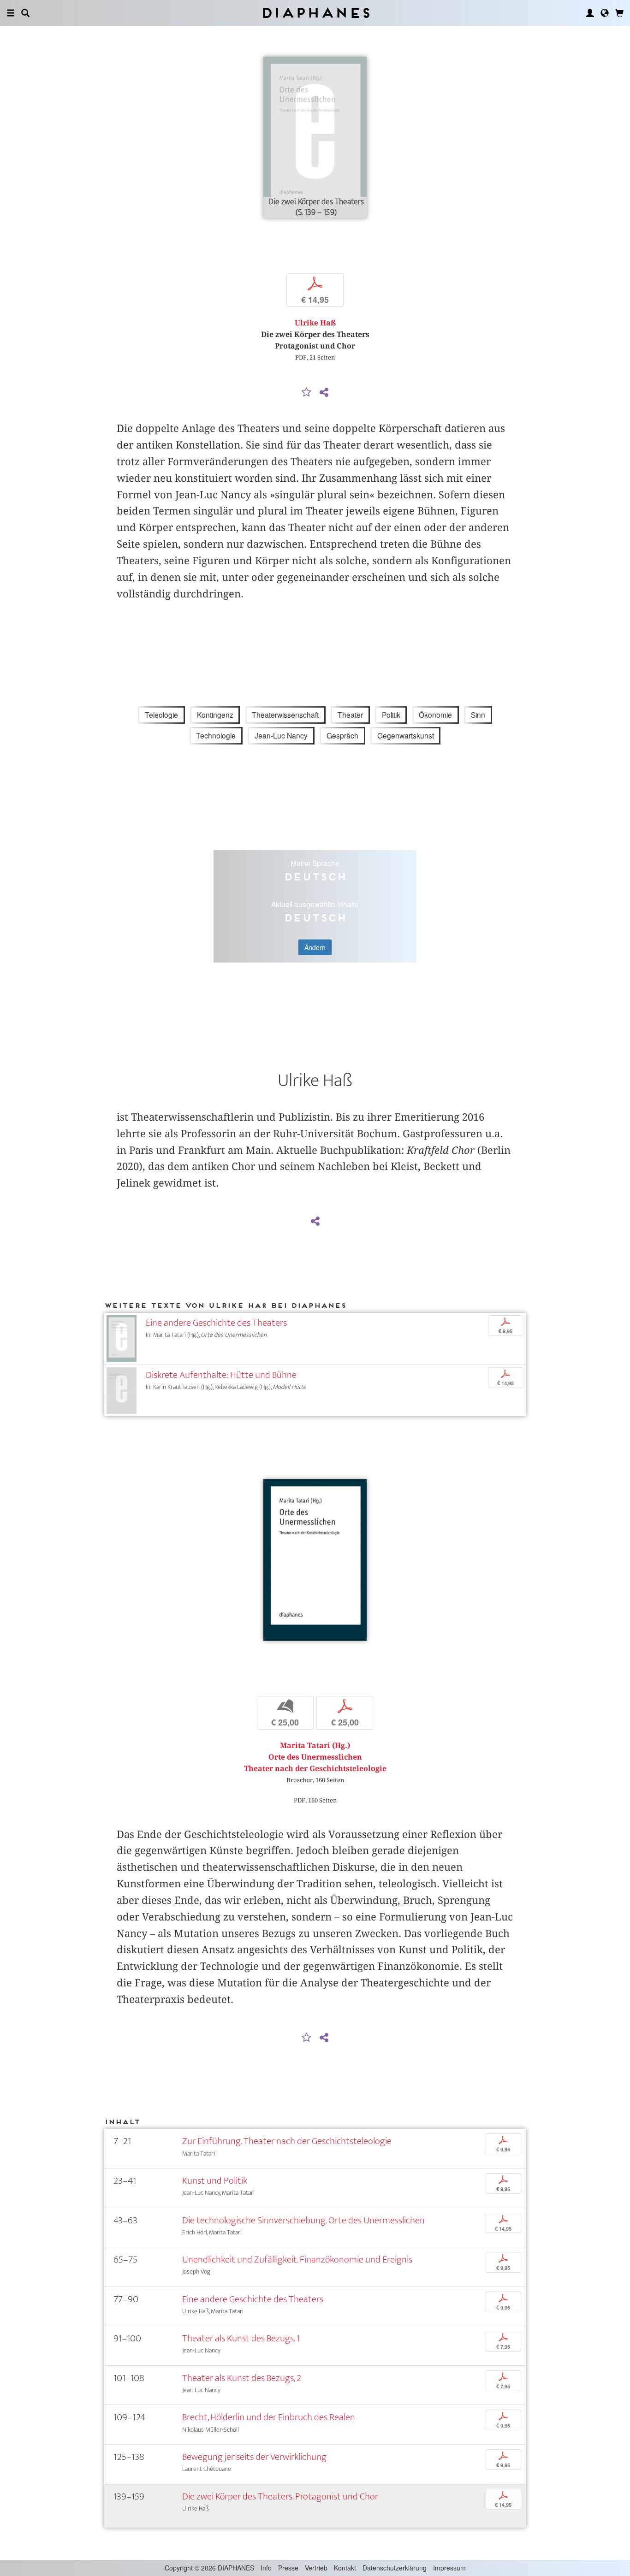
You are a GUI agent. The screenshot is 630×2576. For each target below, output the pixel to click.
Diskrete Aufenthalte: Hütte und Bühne (221, 1375)
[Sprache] (605, 13)
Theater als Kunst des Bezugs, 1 (241, 2338)
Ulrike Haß (315, 323)
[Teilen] (324, 393)
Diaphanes (315, 13)
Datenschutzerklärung (395, 2568)
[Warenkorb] (619, 13)
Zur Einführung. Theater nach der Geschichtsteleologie (287, 2141)
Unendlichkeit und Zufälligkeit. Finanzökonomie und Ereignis (297, 2260)
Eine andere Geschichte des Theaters (216, 1323)
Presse (288, 2568)
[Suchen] (25, 13)
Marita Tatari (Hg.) (315, 1746)
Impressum (449, 2568)
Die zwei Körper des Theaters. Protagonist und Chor (280, 2496)
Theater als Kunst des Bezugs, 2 (242, 2378)
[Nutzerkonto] (590, 13)
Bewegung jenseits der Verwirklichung (254, 2457)
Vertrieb (316, 2568)
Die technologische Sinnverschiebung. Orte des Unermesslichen (303, 2220)
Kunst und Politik (215, 2181)
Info (266, 2568)
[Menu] (11, 13)
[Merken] (307, 393)
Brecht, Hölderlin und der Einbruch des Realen (269, 2417)
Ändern (315, 947)
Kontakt (345, 2568)
